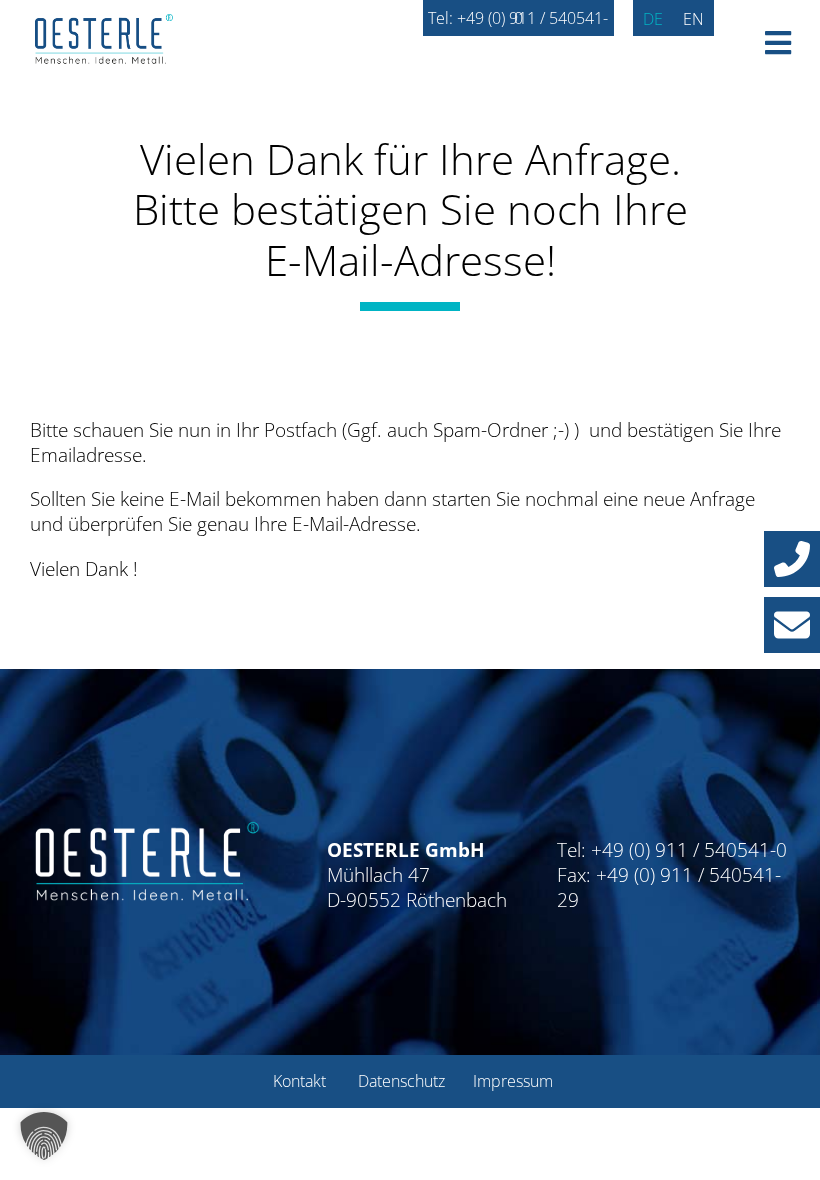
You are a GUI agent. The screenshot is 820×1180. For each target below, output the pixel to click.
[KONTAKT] (792, 625)
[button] (792, 559)
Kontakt (299, 1081)
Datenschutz (401, 1081)
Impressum (513, 1081)
